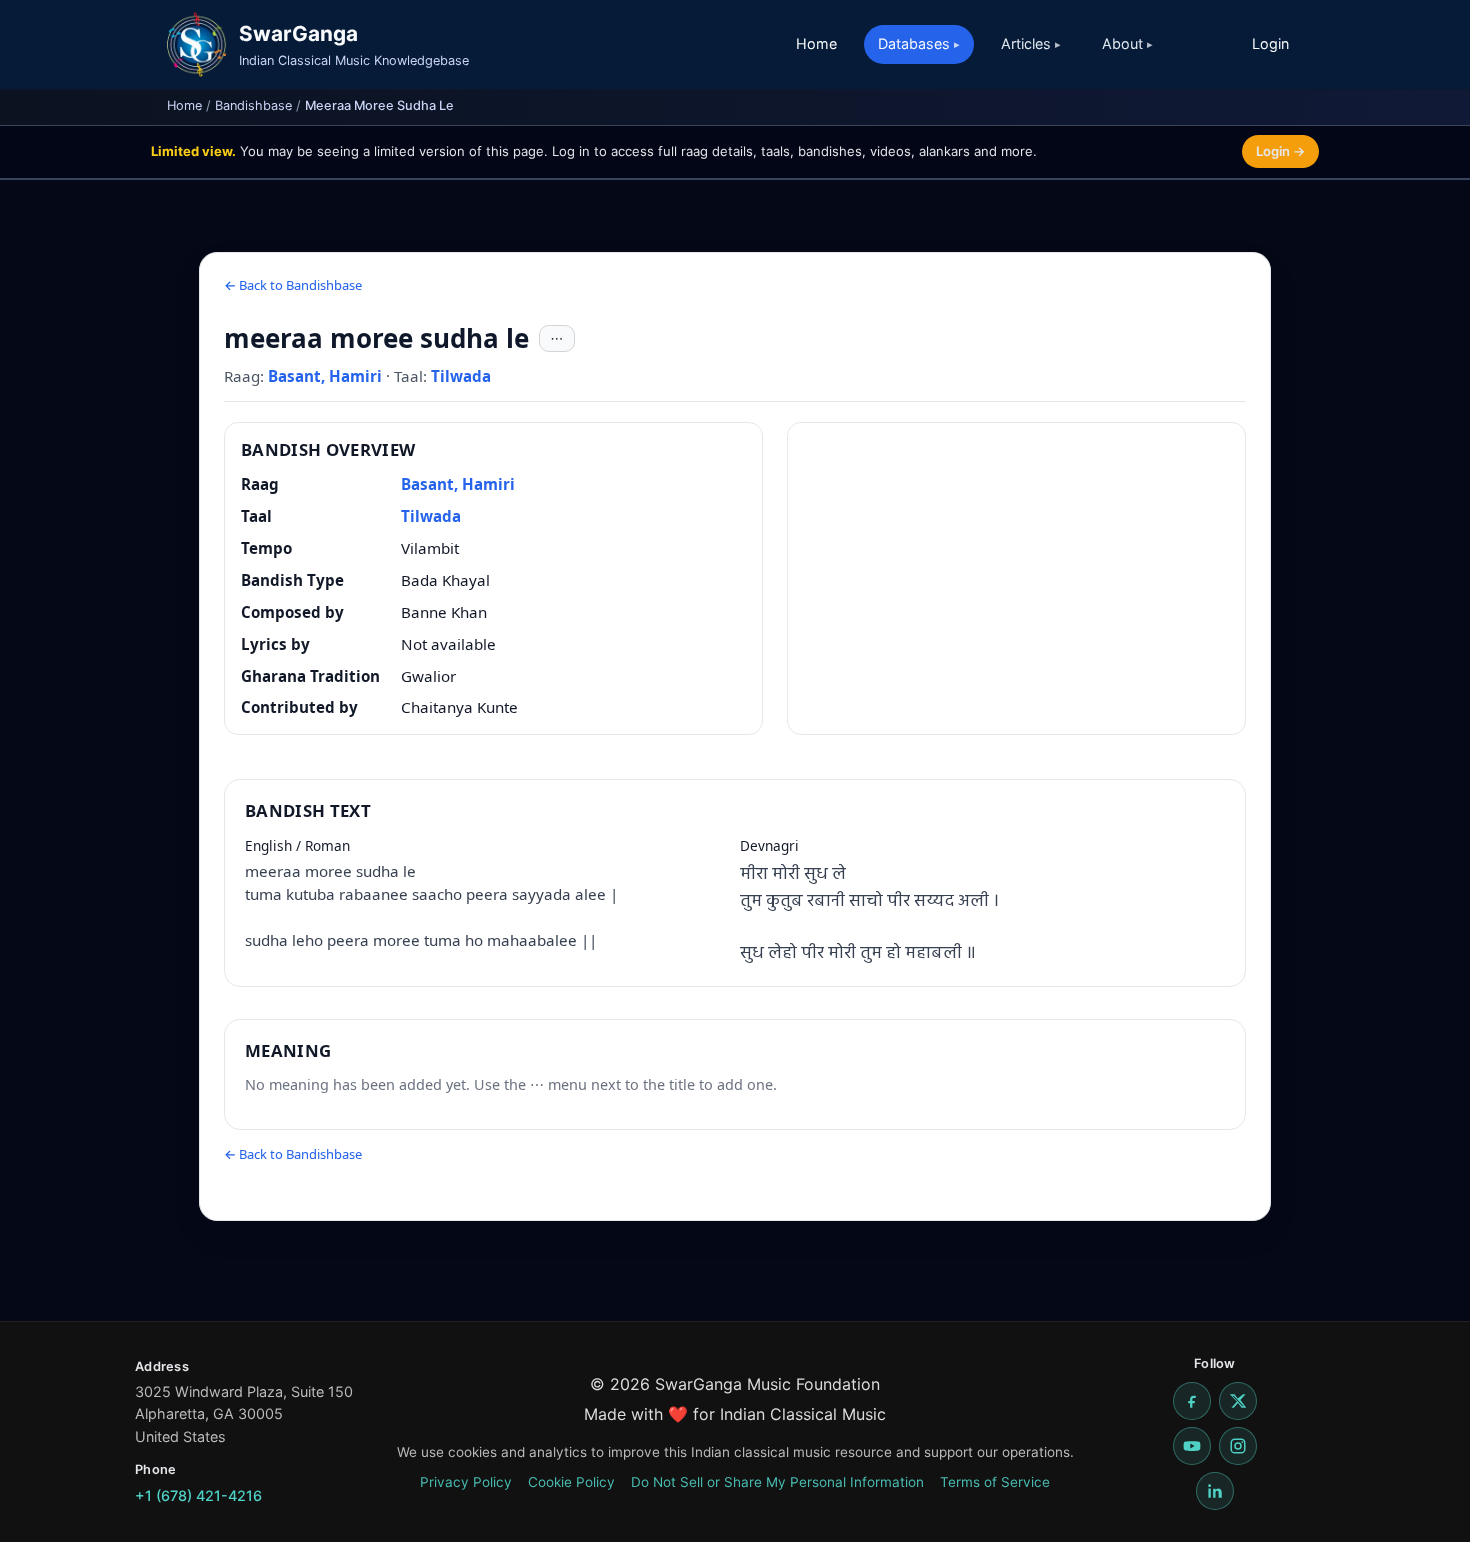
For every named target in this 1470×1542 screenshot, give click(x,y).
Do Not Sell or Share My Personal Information (777, 1482)
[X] (1238, 1401)
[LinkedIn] (1215, 1491)
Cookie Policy (571, 1482)
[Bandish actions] (557, 339)
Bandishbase (253, 105)
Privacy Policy (466, 1482)
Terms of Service (995, 1482)
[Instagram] (1238, 1446)
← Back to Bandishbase (293, 285)
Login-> (1280, 151)
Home (816, 43)
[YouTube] (1192, 1446)
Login (1270, 43)
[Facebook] (1192, 1401)
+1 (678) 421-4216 (198, 1495)
